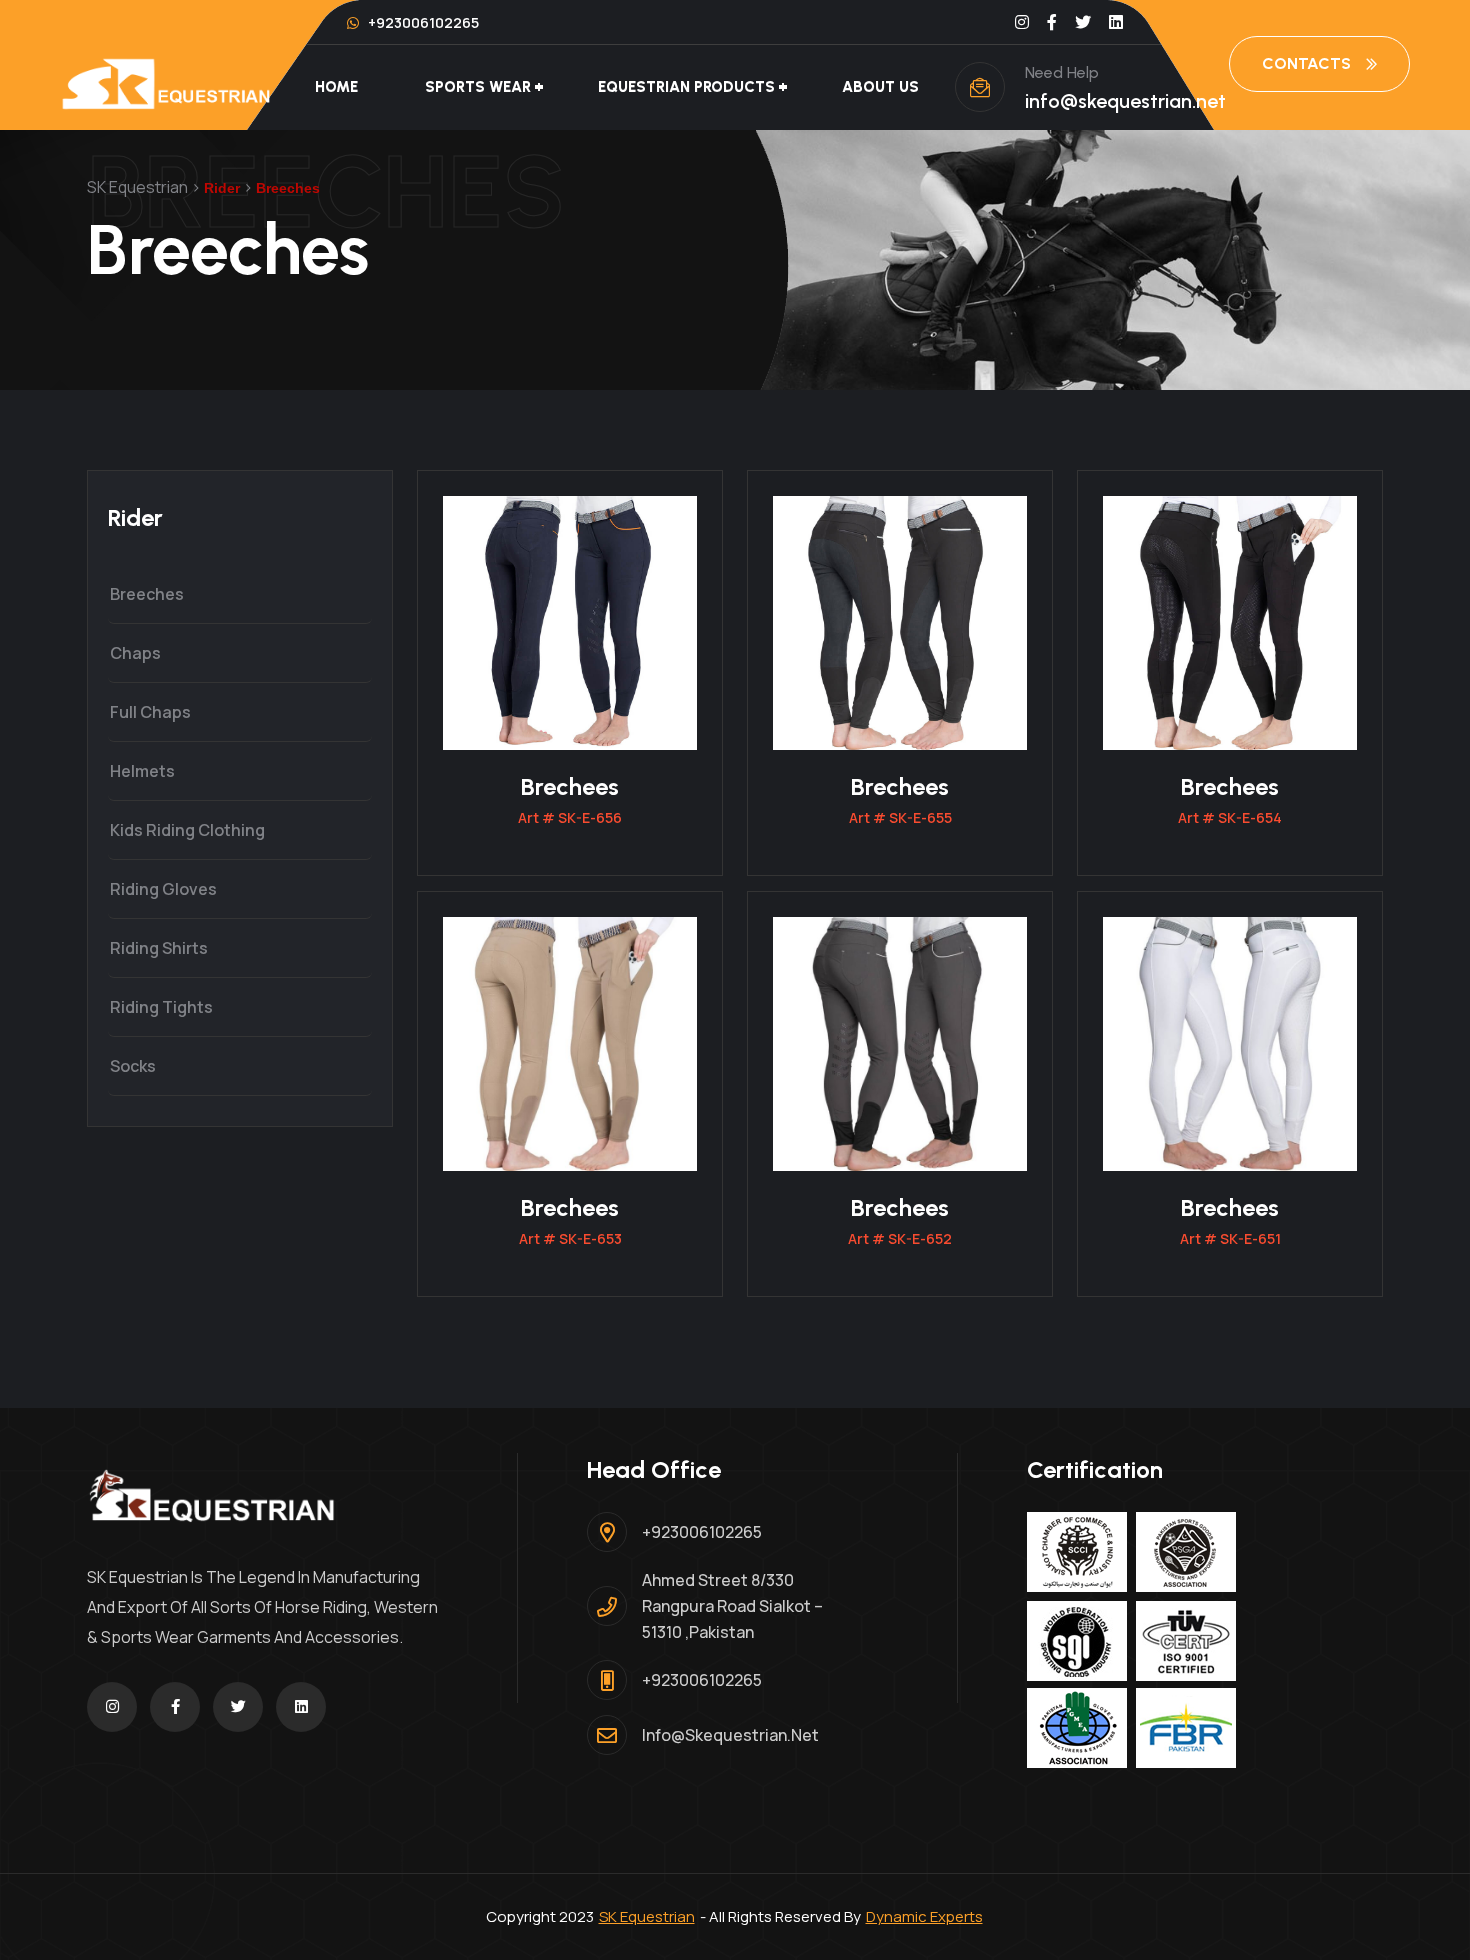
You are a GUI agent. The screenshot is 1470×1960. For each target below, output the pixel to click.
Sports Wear (478, 87)
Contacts (1306, 63)
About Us (880, 87)
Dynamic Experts (924, 1916)
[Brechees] (570, 621)
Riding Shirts (159, 948)
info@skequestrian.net (1125, 101)
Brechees (570, 786)
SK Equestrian (647, 1916)
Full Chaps (150, 712)
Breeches (147, 594)
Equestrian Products (686, 87)
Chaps (135, 653)
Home (336, 87)
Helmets (142, 771)
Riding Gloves (163, 889)
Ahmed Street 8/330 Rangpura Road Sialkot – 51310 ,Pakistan (732, 1606)
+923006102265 (422, 22)
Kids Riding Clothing (187, 830)
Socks (133, 1066)
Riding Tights (161, 1007)
